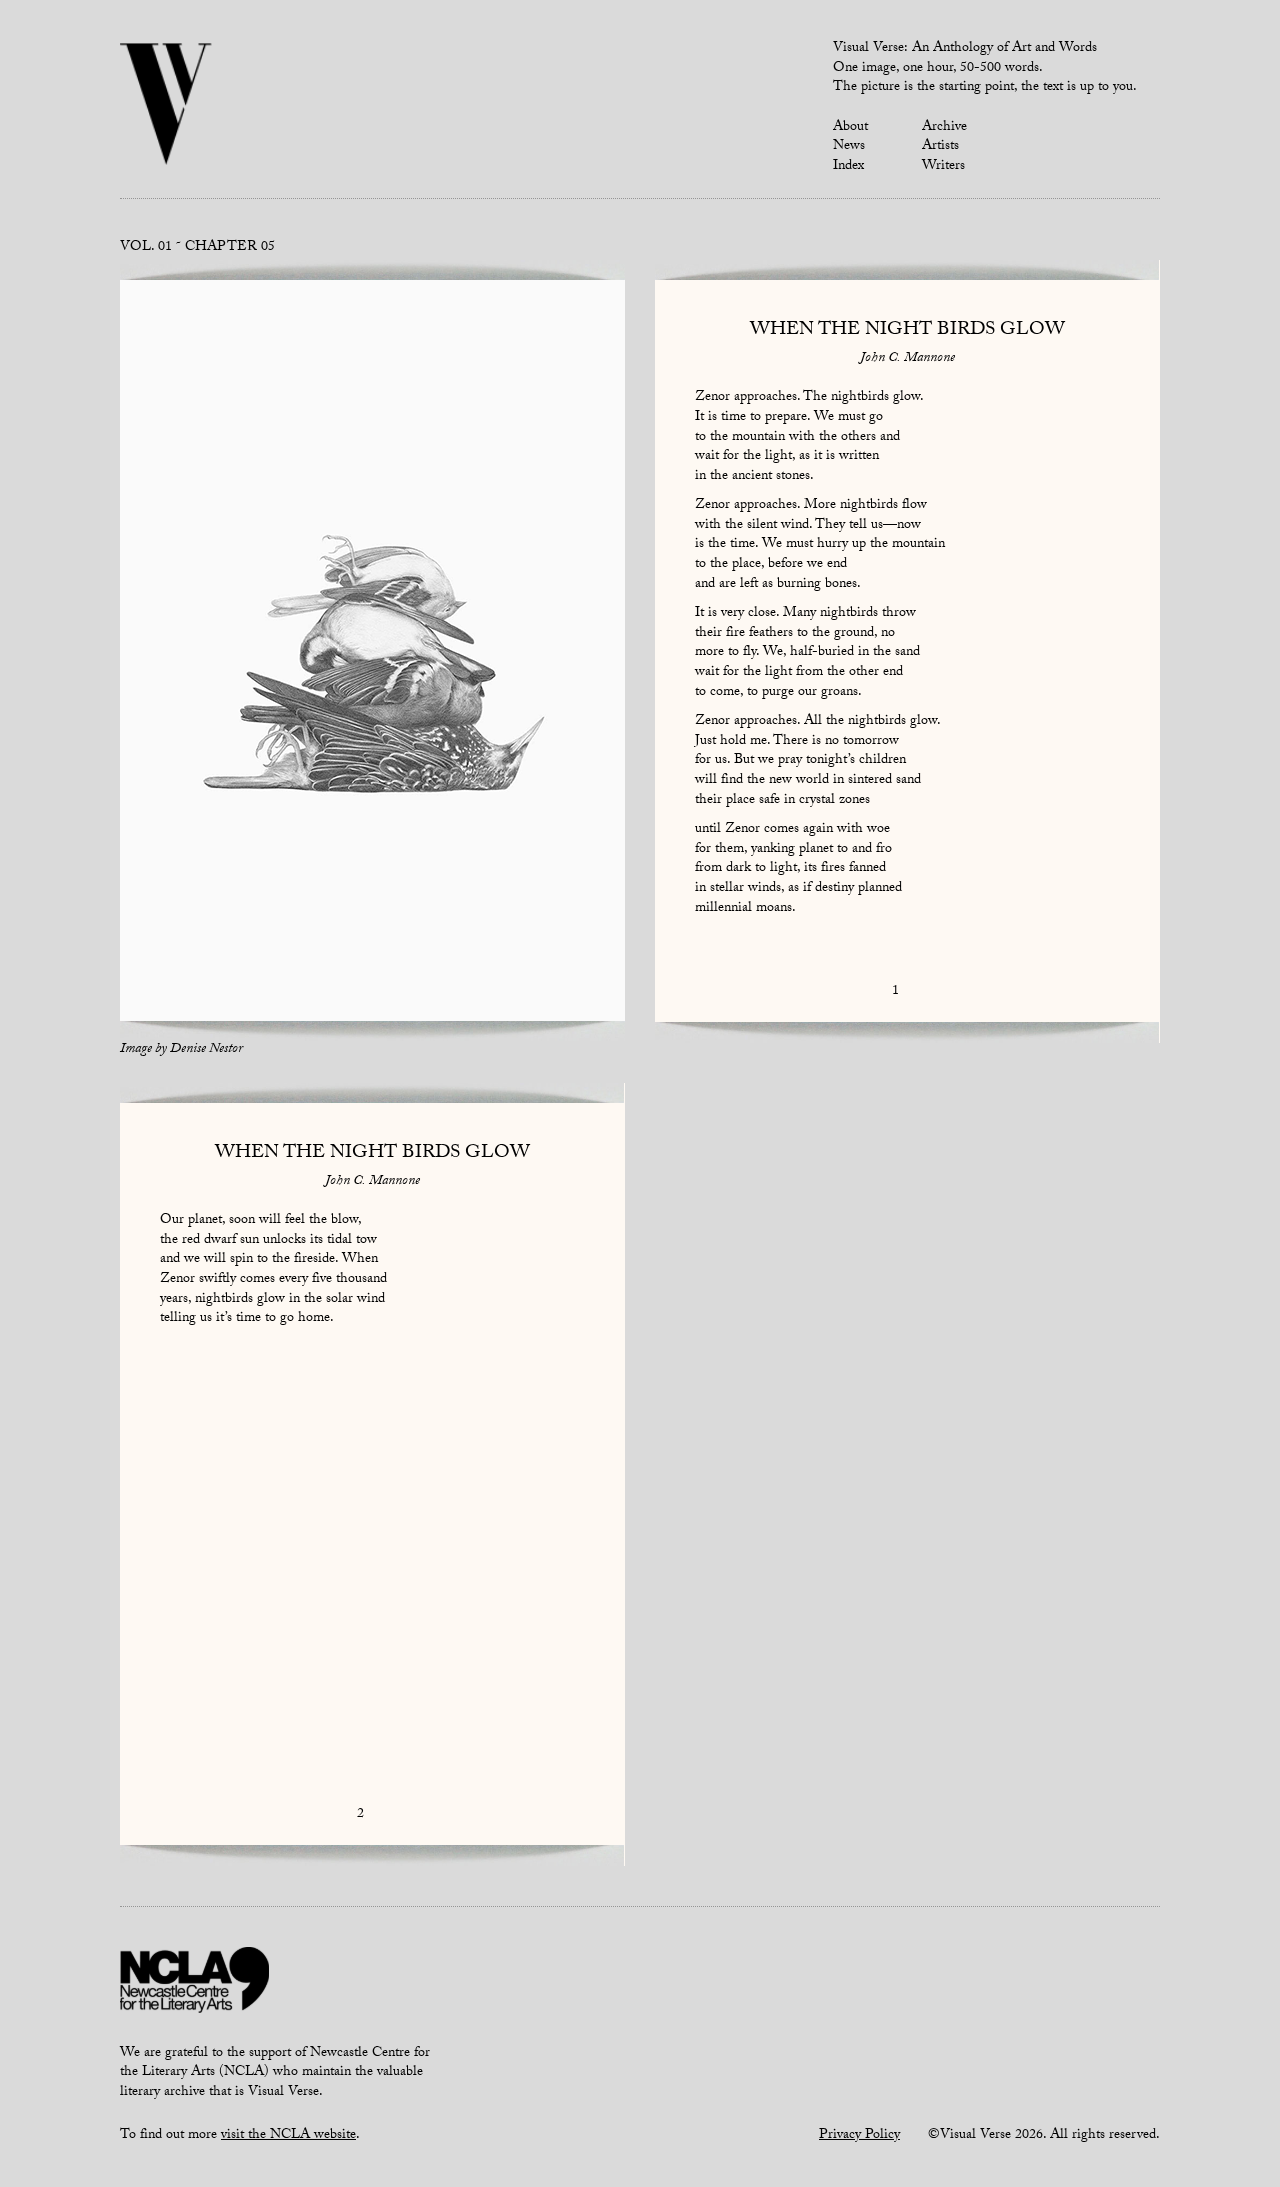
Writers (943, 167)
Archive (944, 128)
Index (848, 167)
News (849, 147)
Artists (940, 147)
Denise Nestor (206, 1050)
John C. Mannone (907, 359)
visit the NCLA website (288, 2136)
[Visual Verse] (166, 106)
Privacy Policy (859, 2136)
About (850, 128)
